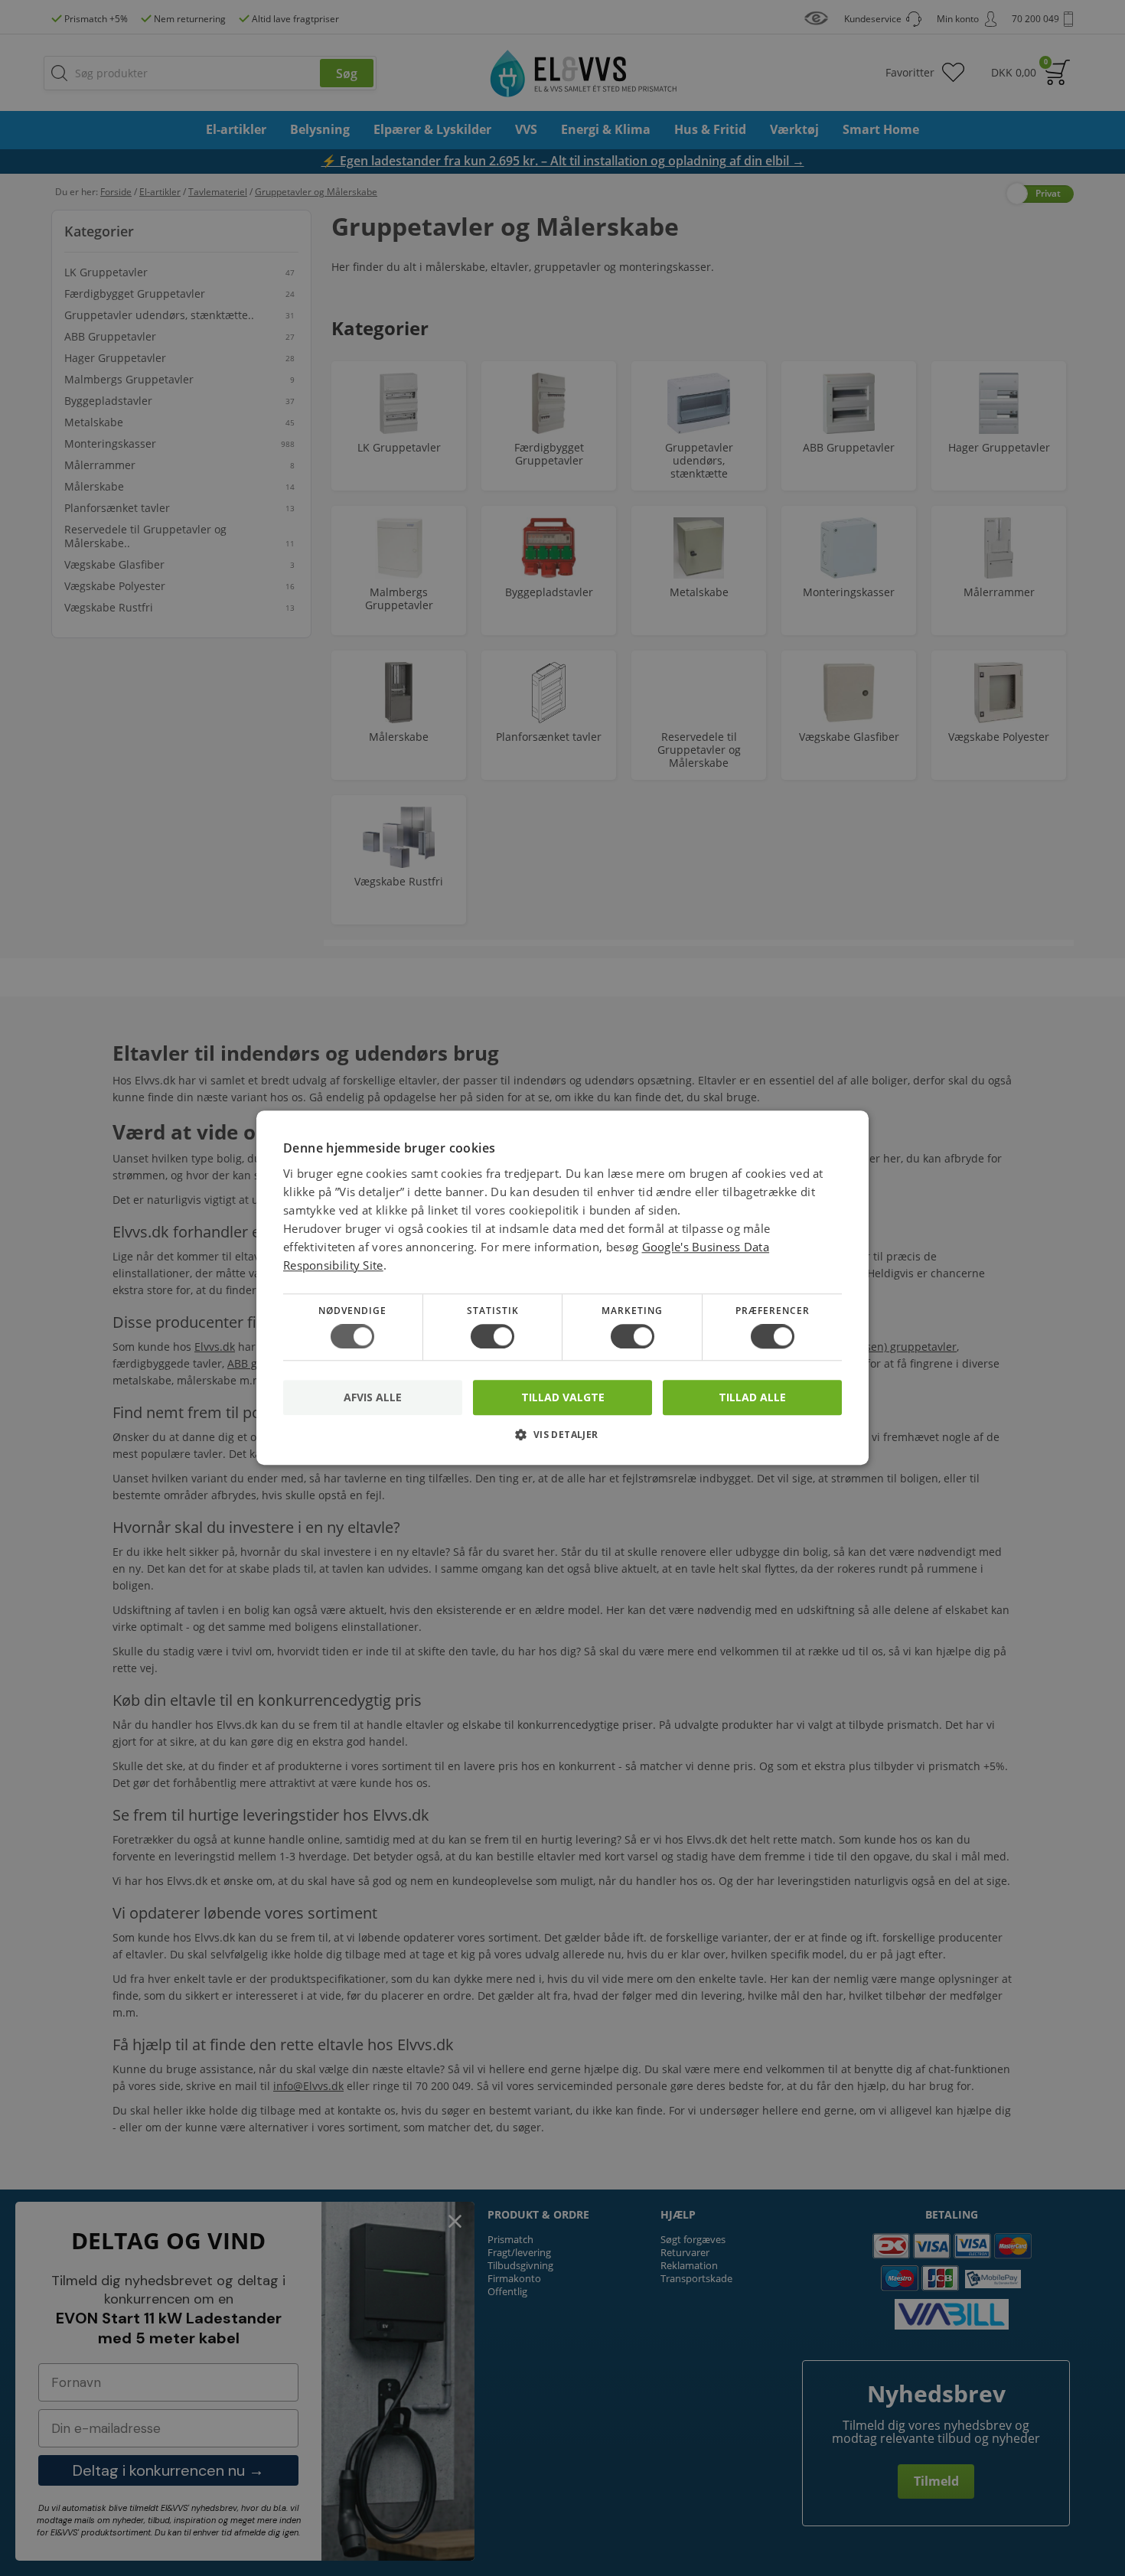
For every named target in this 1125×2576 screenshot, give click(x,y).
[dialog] (562, 1288)
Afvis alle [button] (373, 1398)
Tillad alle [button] (752, 1397)
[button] (562, 1441)
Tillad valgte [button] (563, 1397)
